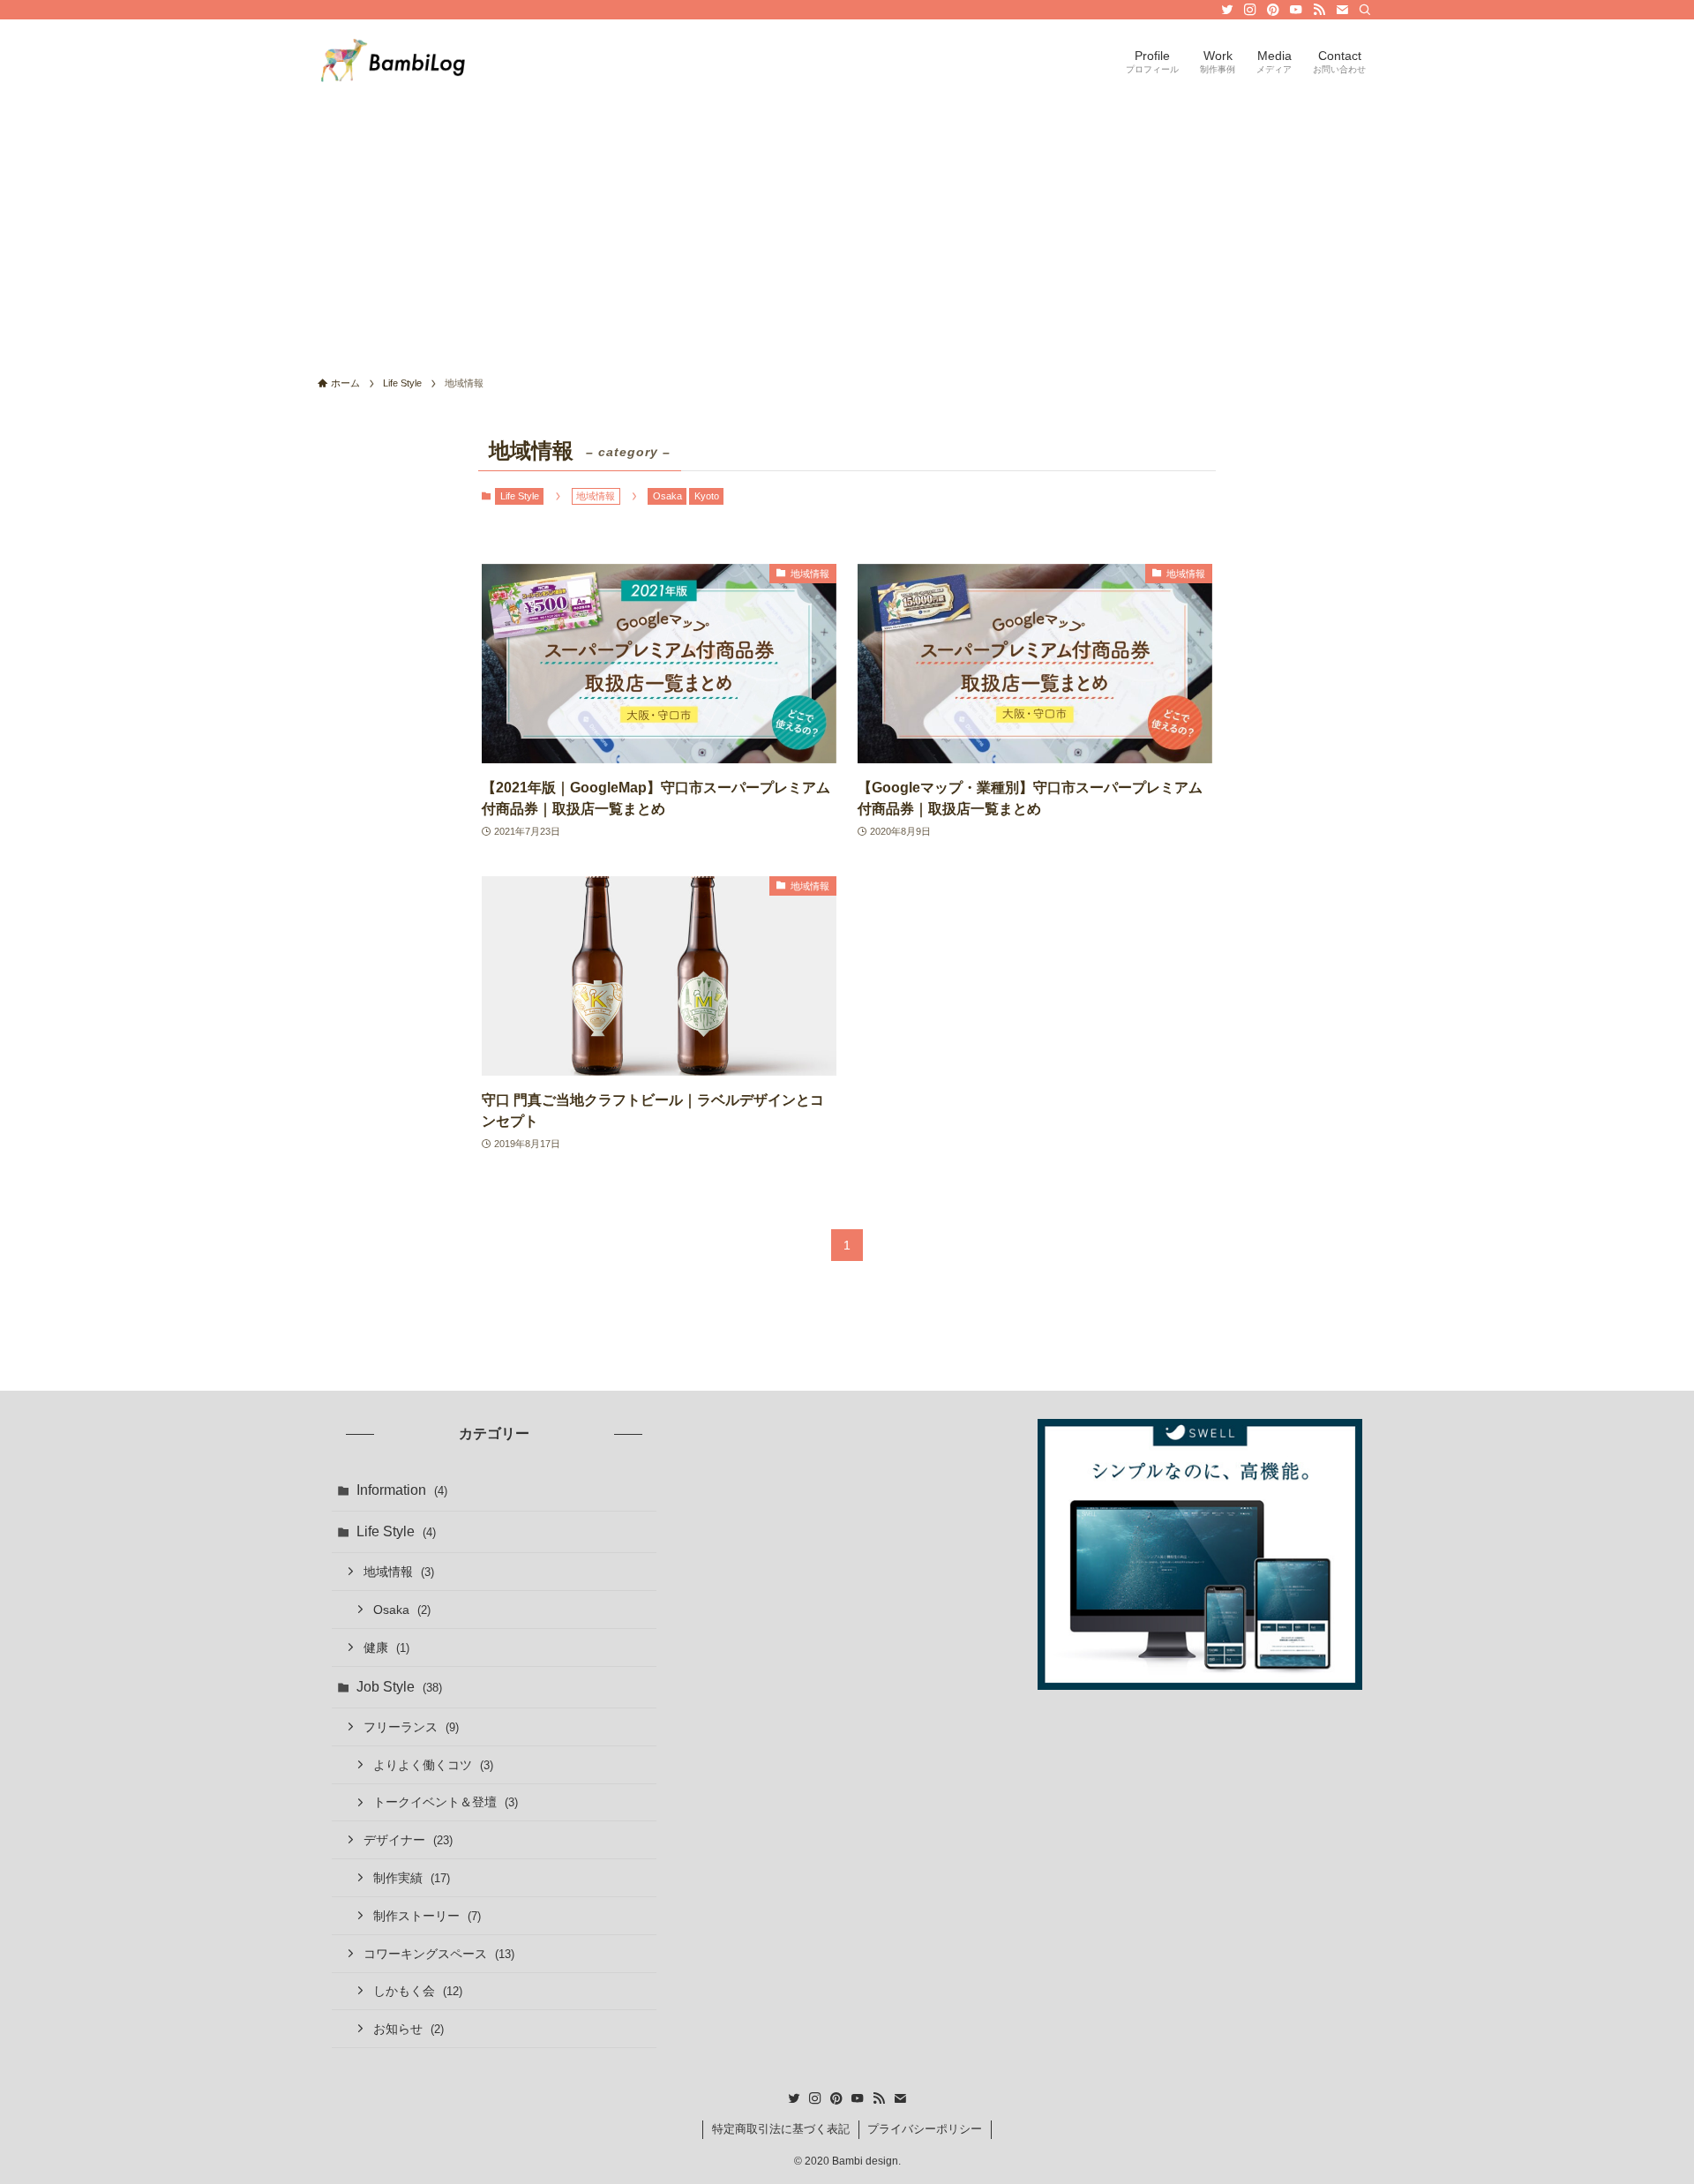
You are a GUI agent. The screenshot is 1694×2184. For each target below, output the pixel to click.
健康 (386, 1647)
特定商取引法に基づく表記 (781, 2129)
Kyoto (707, 496)
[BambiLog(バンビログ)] (393, 60)
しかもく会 (418, 1991)
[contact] (1342, 10)
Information (402, 1490)
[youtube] (1296, 10)
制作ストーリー (427, 1916)
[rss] (1319, 10)
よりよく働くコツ (433, 1765)
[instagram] (1250, 10)
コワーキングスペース (439, 1954)
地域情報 (399, 1572)
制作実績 (412, 1878)
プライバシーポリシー (925, 2129)
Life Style (520, 496)
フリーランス (411, 1727)
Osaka (667, 496)
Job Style (399, 1687)
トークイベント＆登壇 (446, 1802)
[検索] (1365, 10)
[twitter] (1227, 10)
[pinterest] (1273, 10)
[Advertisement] (847, 233)
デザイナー (408, 1840)
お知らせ (409, 2029)
